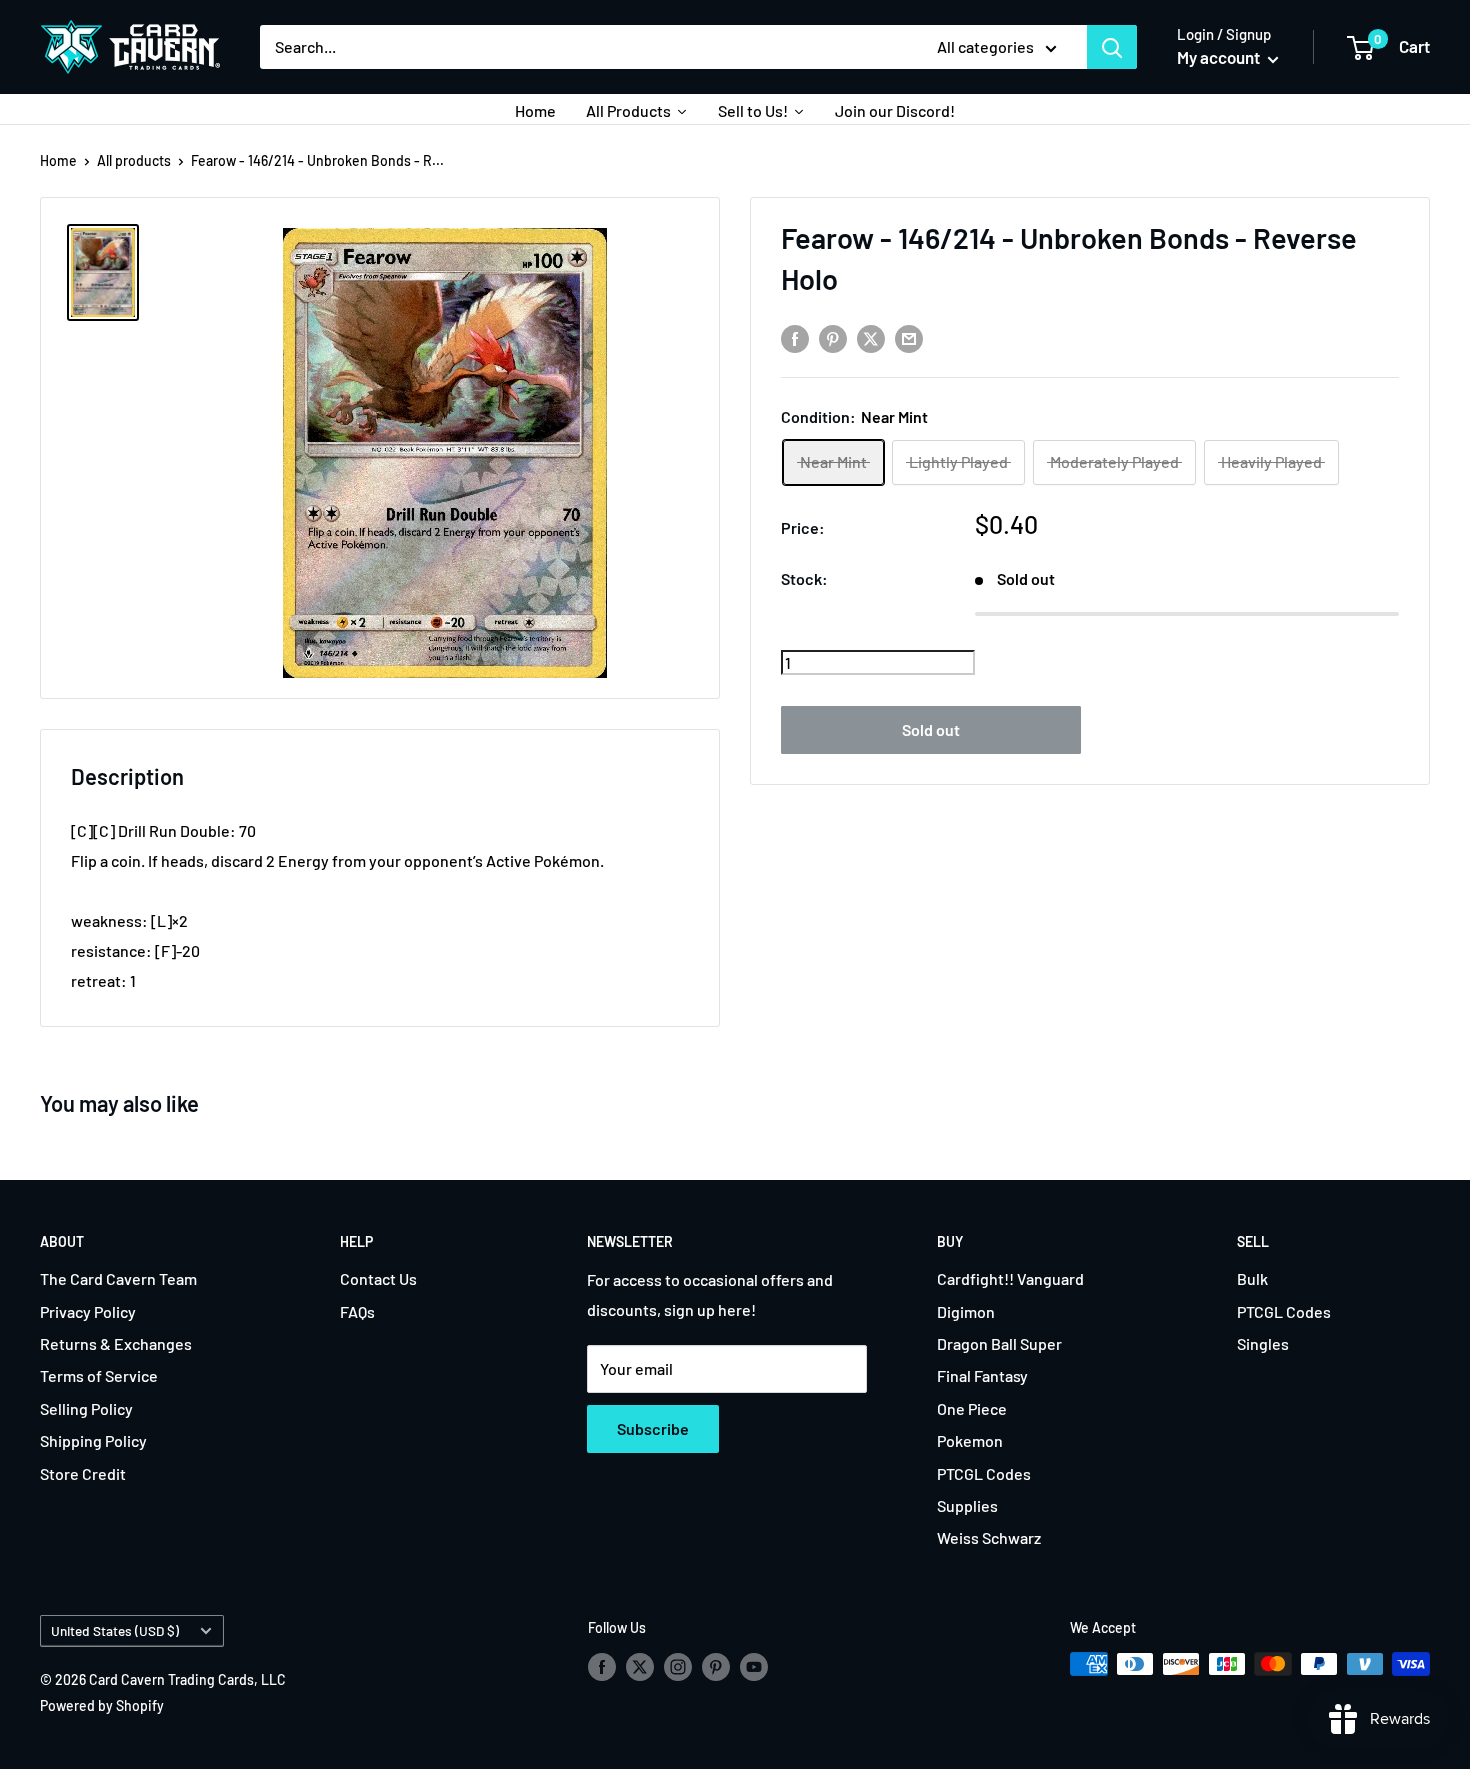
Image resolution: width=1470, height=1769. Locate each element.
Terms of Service (99, 1375)
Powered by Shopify (102, 1705)
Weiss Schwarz (989, 1537)
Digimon (966, 1311)
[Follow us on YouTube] (754, 1666)
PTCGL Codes (984, 1473)
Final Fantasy (982, 1375)
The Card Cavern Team (118, 1278)
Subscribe (653, 1428)
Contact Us (378, 1278)
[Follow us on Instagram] (678, 1666)
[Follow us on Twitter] (640, 1666)
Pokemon (970, 1440)
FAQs (357, 1311)
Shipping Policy (93, 1440)
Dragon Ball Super (999, 1343)
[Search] (1112, 47)
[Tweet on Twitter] (871, 337)
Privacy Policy (88, 1311)
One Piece (972, 1408)
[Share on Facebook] (795, 337)
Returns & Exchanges (116, 1343)
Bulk (1252, 1278)
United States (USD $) (115, 1630)
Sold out (931, 729)
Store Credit (83, 1473)
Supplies (967, 1505)
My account (1220, 57)
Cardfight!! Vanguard (1010, 1278)
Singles (1263, 1343)
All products (134, 160)
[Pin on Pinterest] (833, 337)
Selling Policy (86, 1408)
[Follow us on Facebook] (602, 1666)
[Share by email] (909, 337)
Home (58, 160)
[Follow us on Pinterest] (716, 1666)
